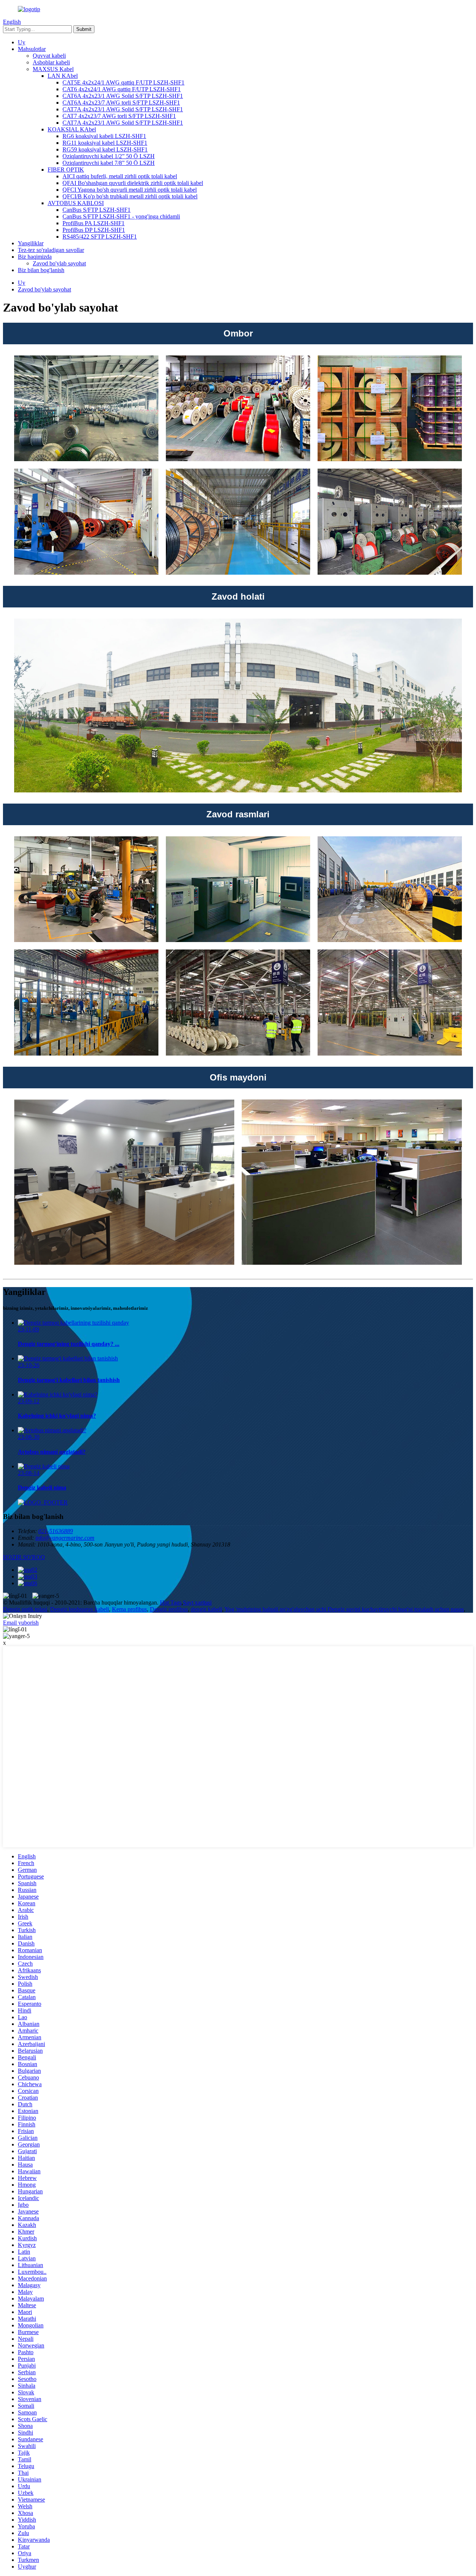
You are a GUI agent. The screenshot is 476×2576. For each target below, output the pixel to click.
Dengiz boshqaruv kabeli (80, 1609)
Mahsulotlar (32, 49)
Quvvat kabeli (49, 56)
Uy (22, 42)
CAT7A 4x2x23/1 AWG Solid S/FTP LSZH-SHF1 (123, 109)
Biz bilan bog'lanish (41, 270)
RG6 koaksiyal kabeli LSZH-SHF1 (104, 136)
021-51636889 (56, 1531)
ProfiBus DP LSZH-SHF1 (94, 230)
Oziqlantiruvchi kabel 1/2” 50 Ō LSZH (109, 156)
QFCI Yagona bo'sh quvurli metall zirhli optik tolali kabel (130, 190)
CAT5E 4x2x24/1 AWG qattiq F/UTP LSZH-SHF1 (123, 82)
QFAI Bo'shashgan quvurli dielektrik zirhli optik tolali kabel (133, 183)
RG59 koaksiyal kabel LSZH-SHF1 (105, 149)
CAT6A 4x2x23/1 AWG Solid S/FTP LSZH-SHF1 (123, 96)
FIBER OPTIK (66, 170)
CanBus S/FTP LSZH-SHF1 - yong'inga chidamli (121, 216)
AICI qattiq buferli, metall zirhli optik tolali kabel (120, 176)
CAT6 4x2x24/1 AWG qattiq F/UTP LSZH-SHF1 (122, 89)
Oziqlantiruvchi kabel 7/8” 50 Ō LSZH (109, 163)
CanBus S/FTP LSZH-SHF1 (97, 210)
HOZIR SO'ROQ (24, 1557)
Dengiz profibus (169, 1609)
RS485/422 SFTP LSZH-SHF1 (100, 237)
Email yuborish (21, 1623)
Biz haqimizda (35, 257)
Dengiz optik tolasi (25, 1609)
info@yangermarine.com (65, 1538)
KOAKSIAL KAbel (72, 129)
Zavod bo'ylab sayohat (59, 263)
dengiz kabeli (206, 1609)
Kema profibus (129, 1609)
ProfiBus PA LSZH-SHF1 (94, 223)
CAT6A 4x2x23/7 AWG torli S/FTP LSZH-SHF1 (121, 103)
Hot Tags (171, 1603)
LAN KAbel (63, 76)
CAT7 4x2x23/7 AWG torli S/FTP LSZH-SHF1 (119, 116)
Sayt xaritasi (197, 1603)
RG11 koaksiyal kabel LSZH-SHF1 (105, 143)
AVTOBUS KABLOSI (76, 203)
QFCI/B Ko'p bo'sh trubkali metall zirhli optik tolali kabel (130, 196)
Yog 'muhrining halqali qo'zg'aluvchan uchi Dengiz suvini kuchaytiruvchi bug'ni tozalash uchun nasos (344, 1609)
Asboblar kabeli (51, 62)
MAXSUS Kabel (53, 69)
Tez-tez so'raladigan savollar (51, 250)
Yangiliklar (31, 243)
